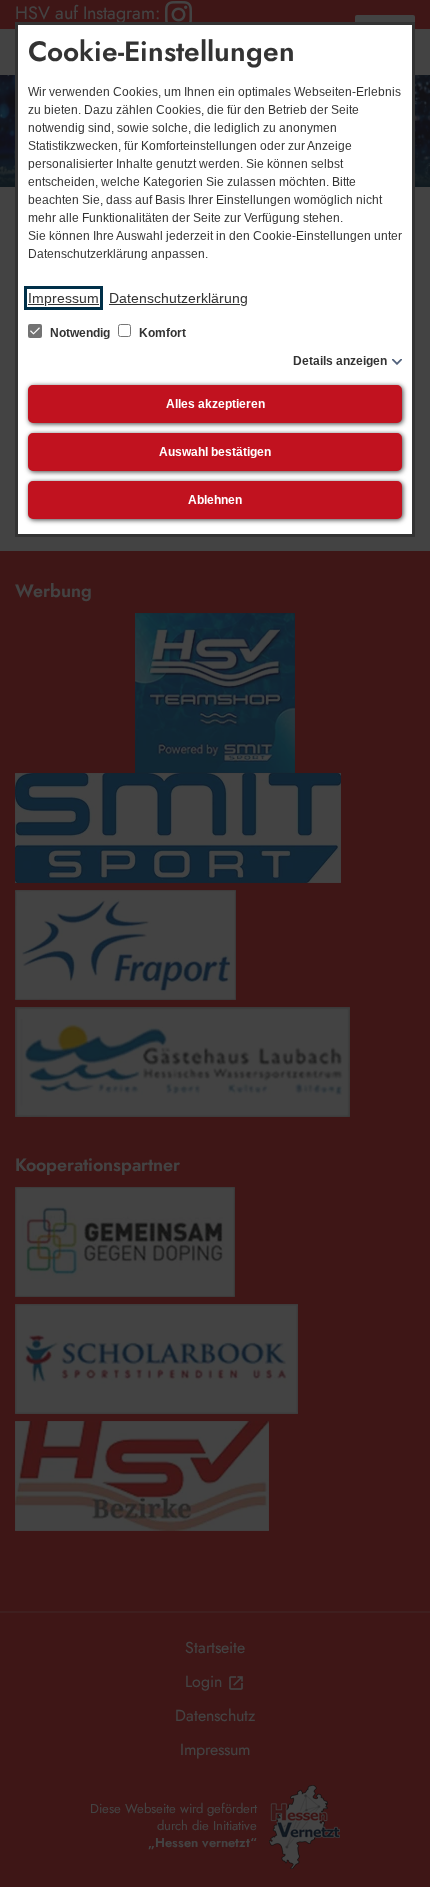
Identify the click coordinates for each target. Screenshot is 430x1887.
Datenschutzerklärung (178, 298)
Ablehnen (215, 500)
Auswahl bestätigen (215, 452)
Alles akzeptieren (215, 404)
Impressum (63, 298)
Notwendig (80, 333)
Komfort (161, 333)
